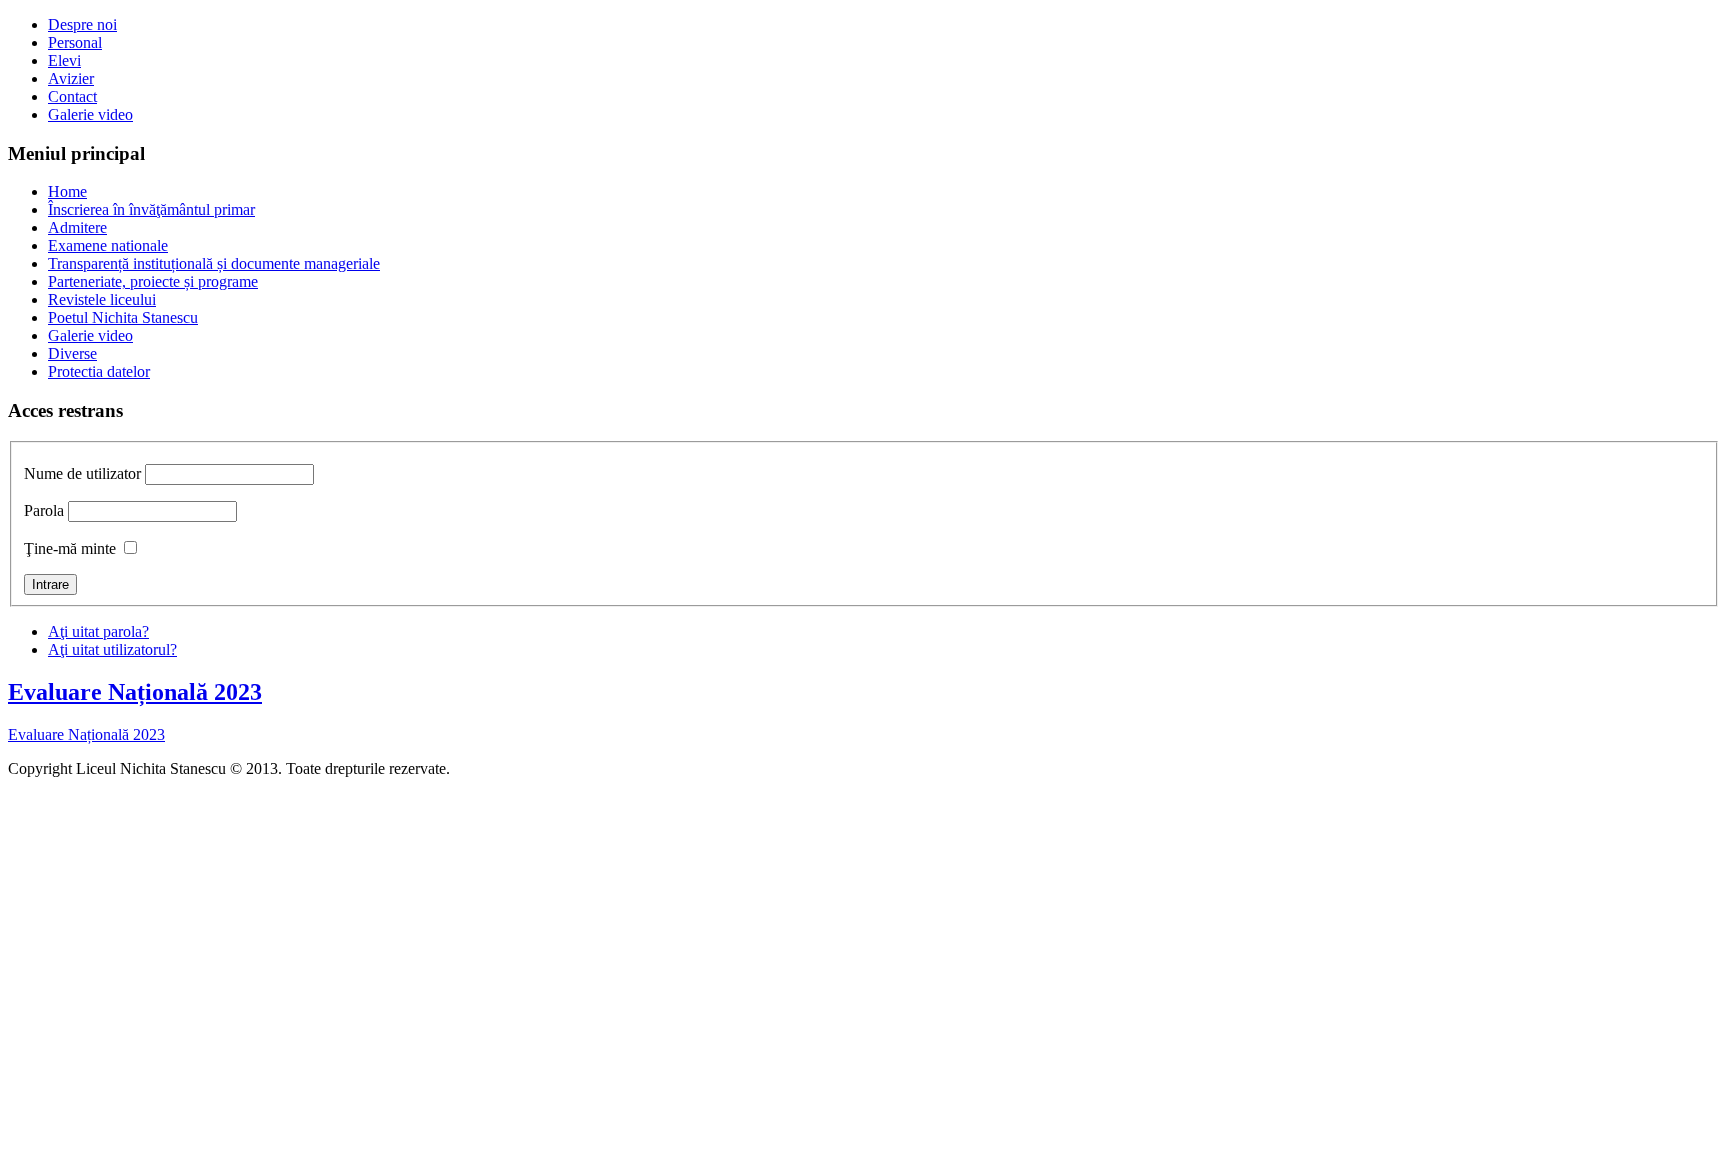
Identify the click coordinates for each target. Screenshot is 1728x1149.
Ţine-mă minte (70, 548)
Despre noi (82, 24)
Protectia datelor (99, 371)
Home (67, 191)
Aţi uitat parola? (98, 631)
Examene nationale (108, 245)
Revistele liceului (102, 299)
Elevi (64, 60)
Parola (44, 510)
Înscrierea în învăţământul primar (151, 209)
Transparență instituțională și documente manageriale (214, 263)
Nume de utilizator (82, 473)
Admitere (77, 227)
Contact (72, 96)
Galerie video (90, 114)
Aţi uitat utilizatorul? (112, 649)
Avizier (71, 78)
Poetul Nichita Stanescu (123, 317)
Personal (75, 42)
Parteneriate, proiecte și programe (153, 281)
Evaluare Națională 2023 (135, 692)
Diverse (72, 353)
